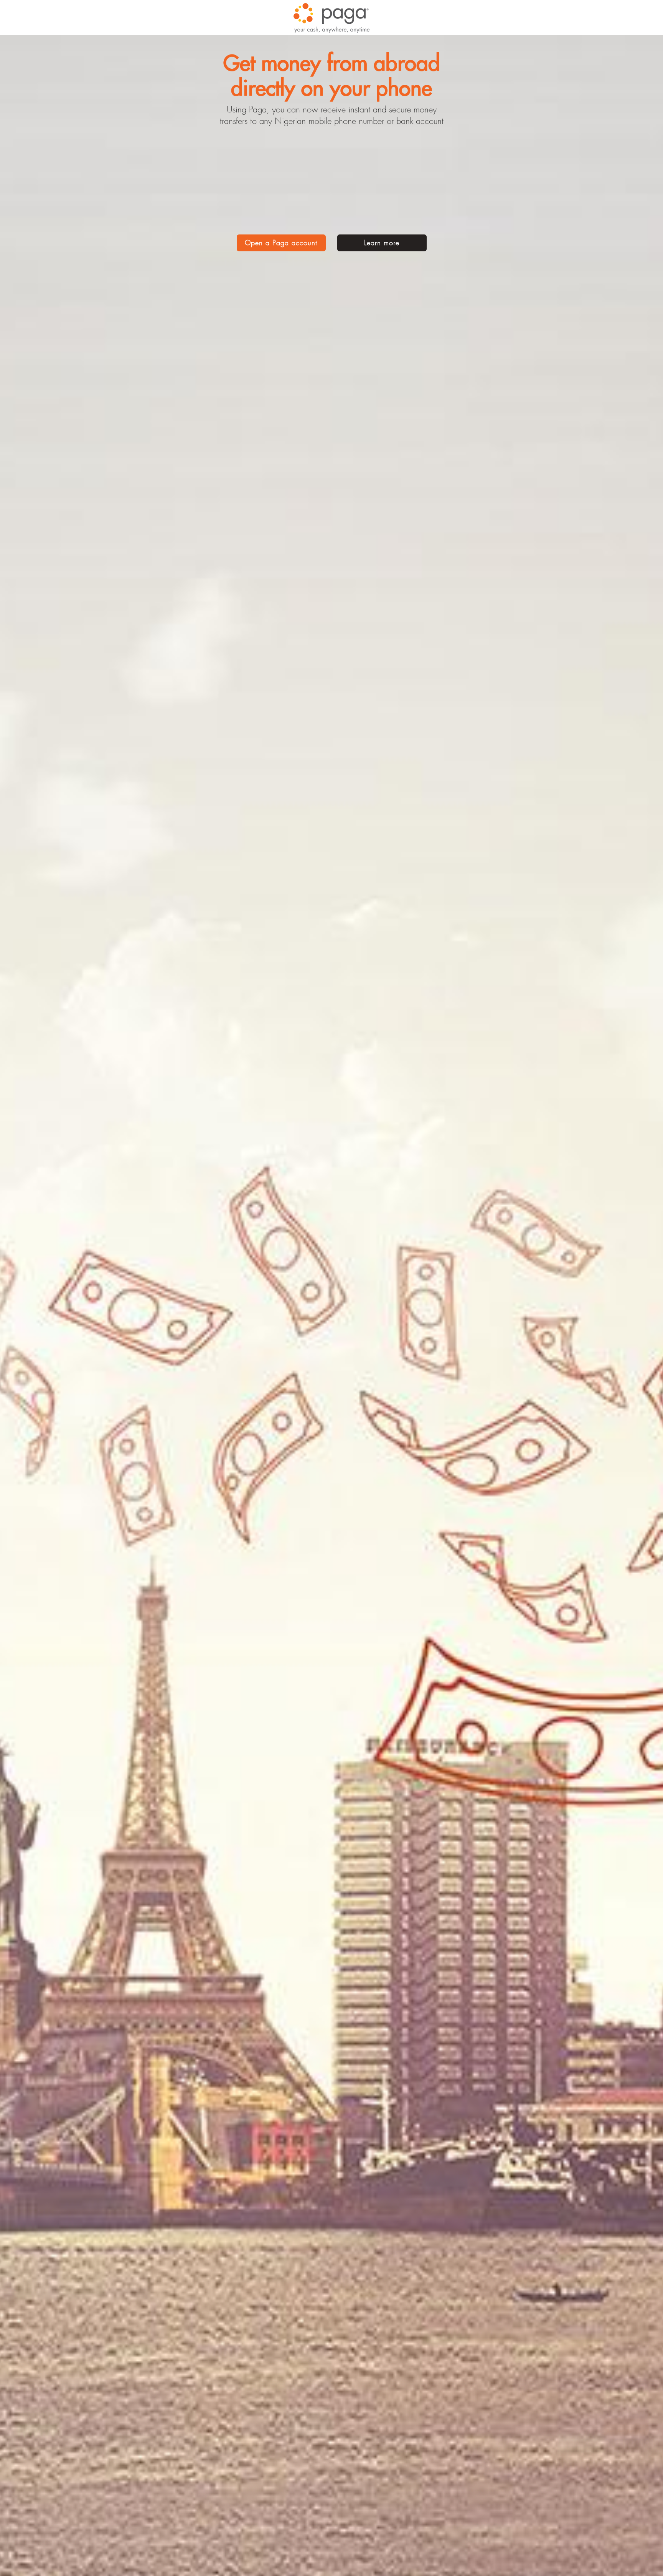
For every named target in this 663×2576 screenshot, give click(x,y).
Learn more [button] (382, 243)
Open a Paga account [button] (281, 243)
